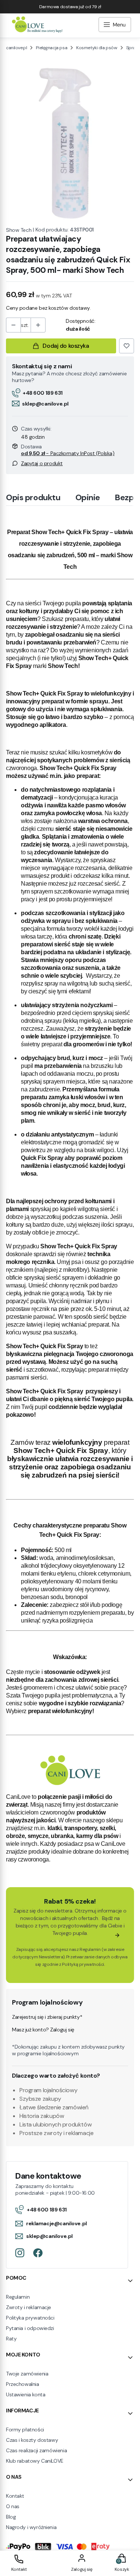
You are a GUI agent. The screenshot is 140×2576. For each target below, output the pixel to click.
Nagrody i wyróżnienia (31, 2527)
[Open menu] (115, 26)
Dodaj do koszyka (66, 346)
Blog (11, 2517)
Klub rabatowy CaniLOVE (35, 2461)
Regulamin (90, 1949)
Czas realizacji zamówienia (36, 2450)
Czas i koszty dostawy (32, 2440)
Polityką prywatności (83, 1964)
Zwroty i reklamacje (29, 2307)
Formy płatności (25, 2430)
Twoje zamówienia (27, 2374)
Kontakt (15, 2496)
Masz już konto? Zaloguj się (43, 2030)
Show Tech (19, 230)
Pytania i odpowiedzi (30, 2328)
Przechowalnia (23, 2384)
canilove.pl (16, 48)
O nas (13, 2506)
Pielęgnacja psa (52, 48)
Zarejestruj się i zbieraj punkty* (47, 2017)
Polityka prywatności (30, 2318)
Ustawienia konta (26, 2394)
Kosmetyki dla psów (97, 48)
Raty (11, 2339)
